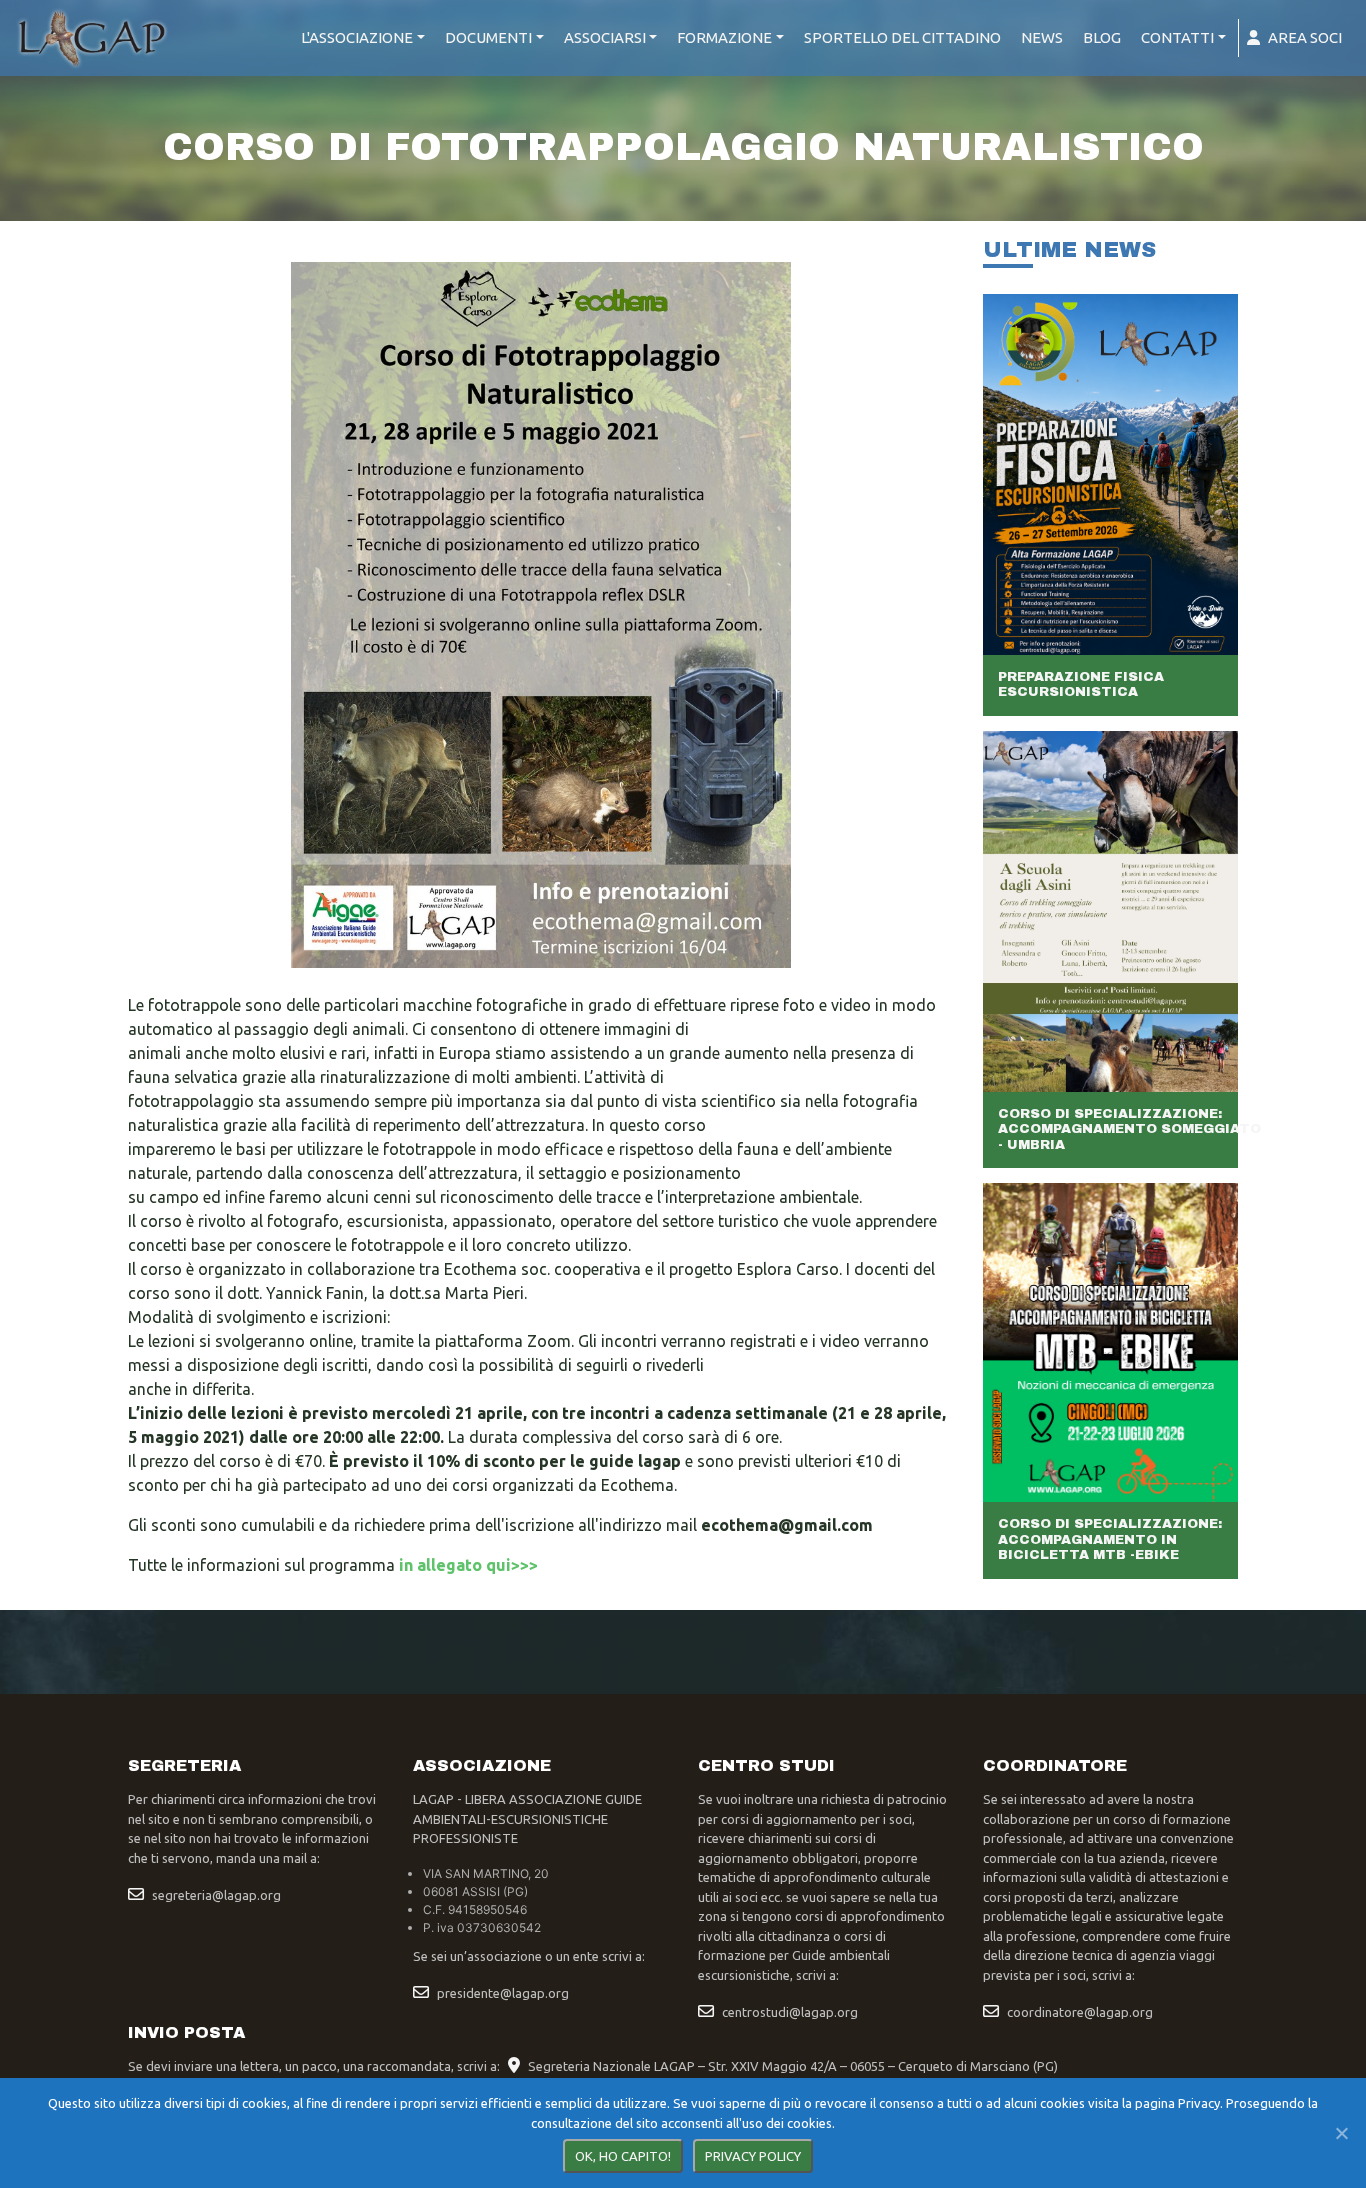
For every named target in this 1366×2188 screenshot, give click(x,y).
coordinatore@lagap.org (1080, 2012)
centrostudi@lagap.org (790, 2012)
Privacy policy (753, 2156)
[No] (1341, 2133)
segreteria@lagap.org (216, 1895)
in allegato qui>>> (468, 1565)
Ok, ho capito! (623, 2156)
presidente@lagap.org (503, 1993)
